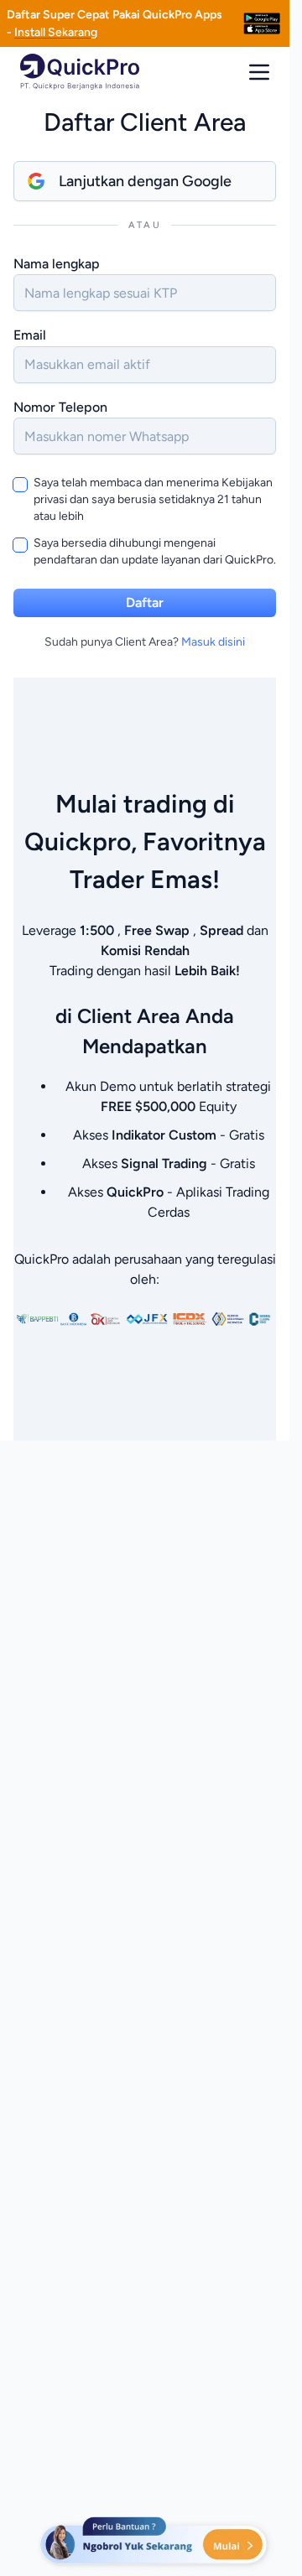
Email (30, 335)
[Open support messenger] (155, 2542)
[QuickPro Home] (80, 72)
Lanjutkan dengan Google (145, 181)
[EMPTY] (262, 23)
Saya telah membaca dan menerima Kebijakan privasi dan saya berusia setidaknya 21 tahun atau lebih (153, 499)
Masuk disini (213, 642)
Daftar (145, 602)
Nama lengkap (57, 264)
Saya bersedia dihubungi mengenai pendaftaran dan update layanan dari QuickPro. (155, 551)
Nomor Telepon (60, 407)
